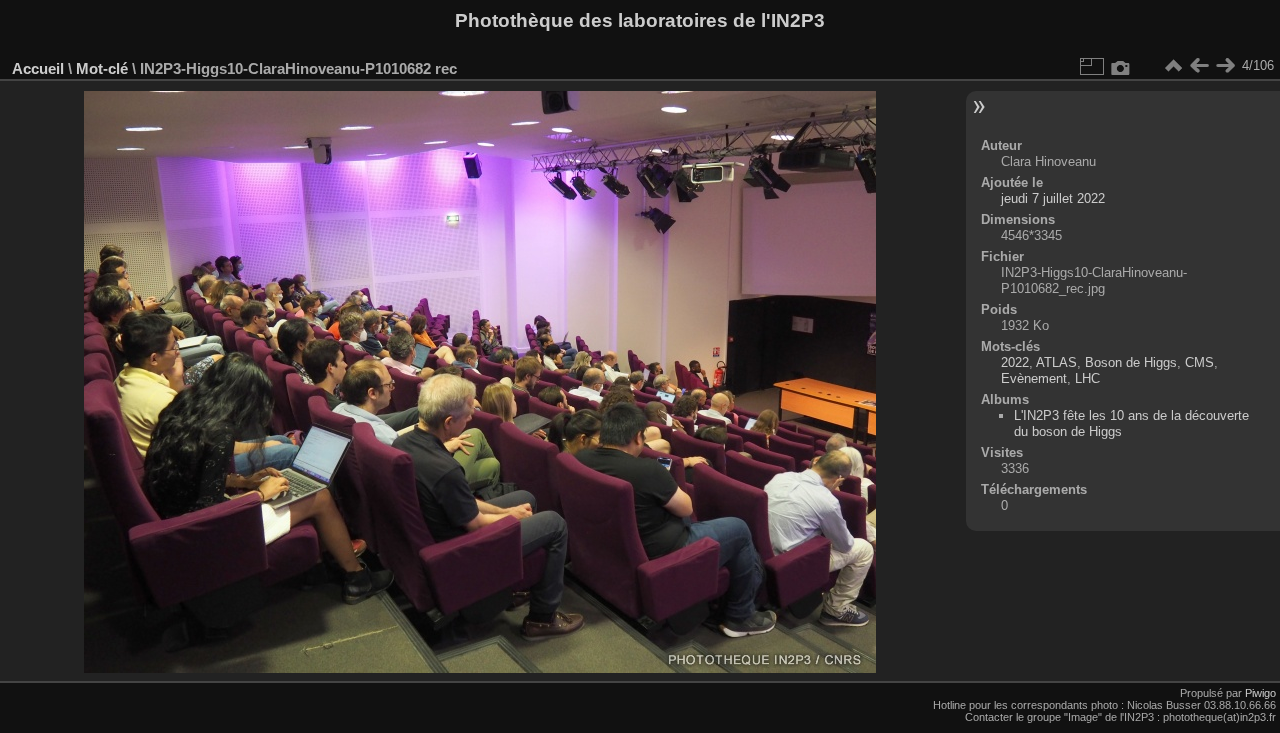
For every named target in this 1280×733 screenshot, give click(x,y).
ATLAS (1056, 362)
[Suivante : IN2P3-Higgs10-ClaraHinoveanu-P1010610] (1225, 66)
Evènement (1034, 378)
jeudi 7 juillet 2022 (1053, 198)
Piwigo (1260, 693)
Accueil (38, 68)
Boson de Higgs (1131, 362)
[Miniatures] (1173, 66)
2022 (1015, 362)
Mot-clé (102, 68)
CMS (1199, 362)
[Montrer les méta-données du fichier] (1121, 66)
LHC (1087, 378)
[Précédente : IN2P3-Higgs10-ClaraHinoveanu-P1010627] (1199, 66)
